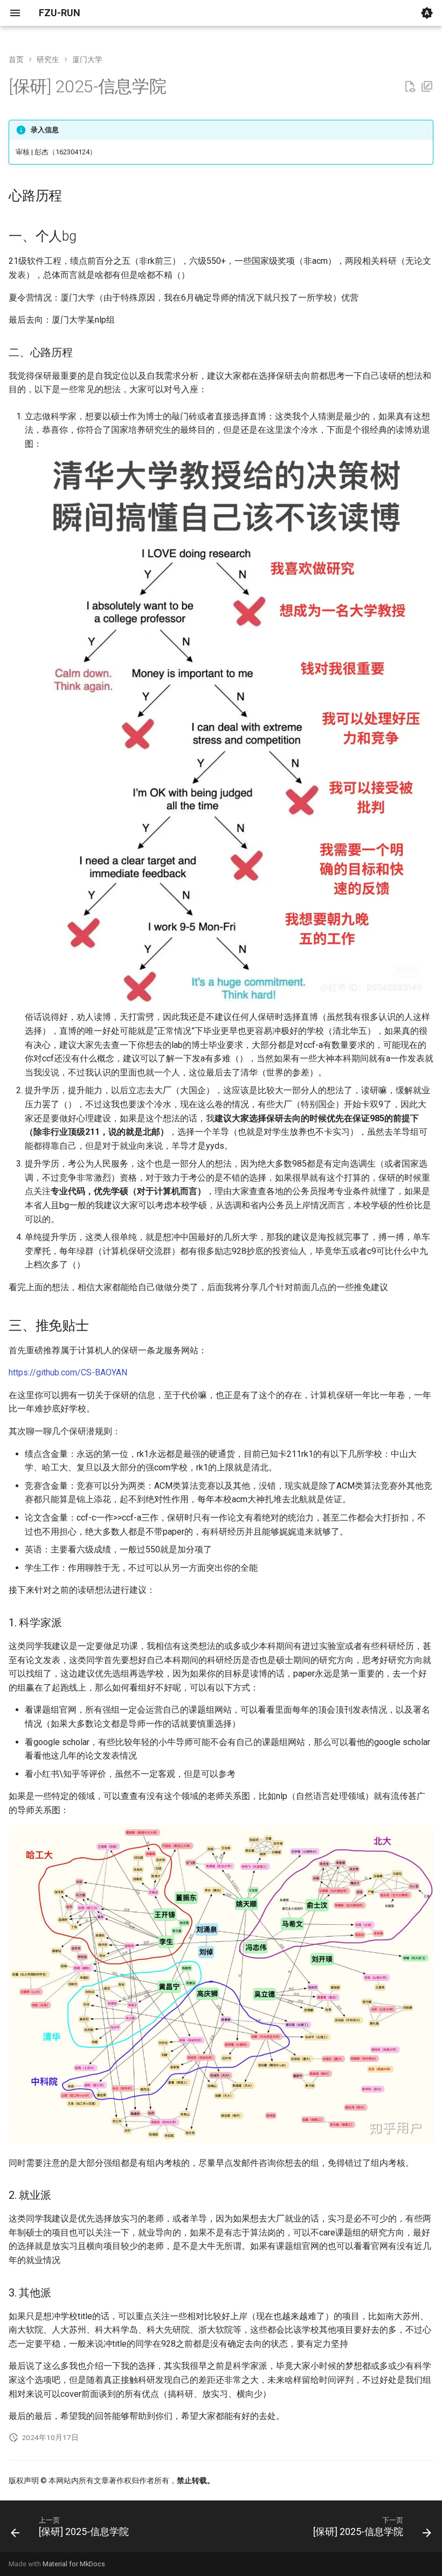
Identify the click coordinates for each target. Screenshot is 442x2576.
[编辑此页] (427, 87)
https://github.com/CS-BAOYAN (68, 1372)
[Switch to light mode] (427, 13)
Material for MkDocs (74, 2564)
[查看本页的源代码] (410, 87)
